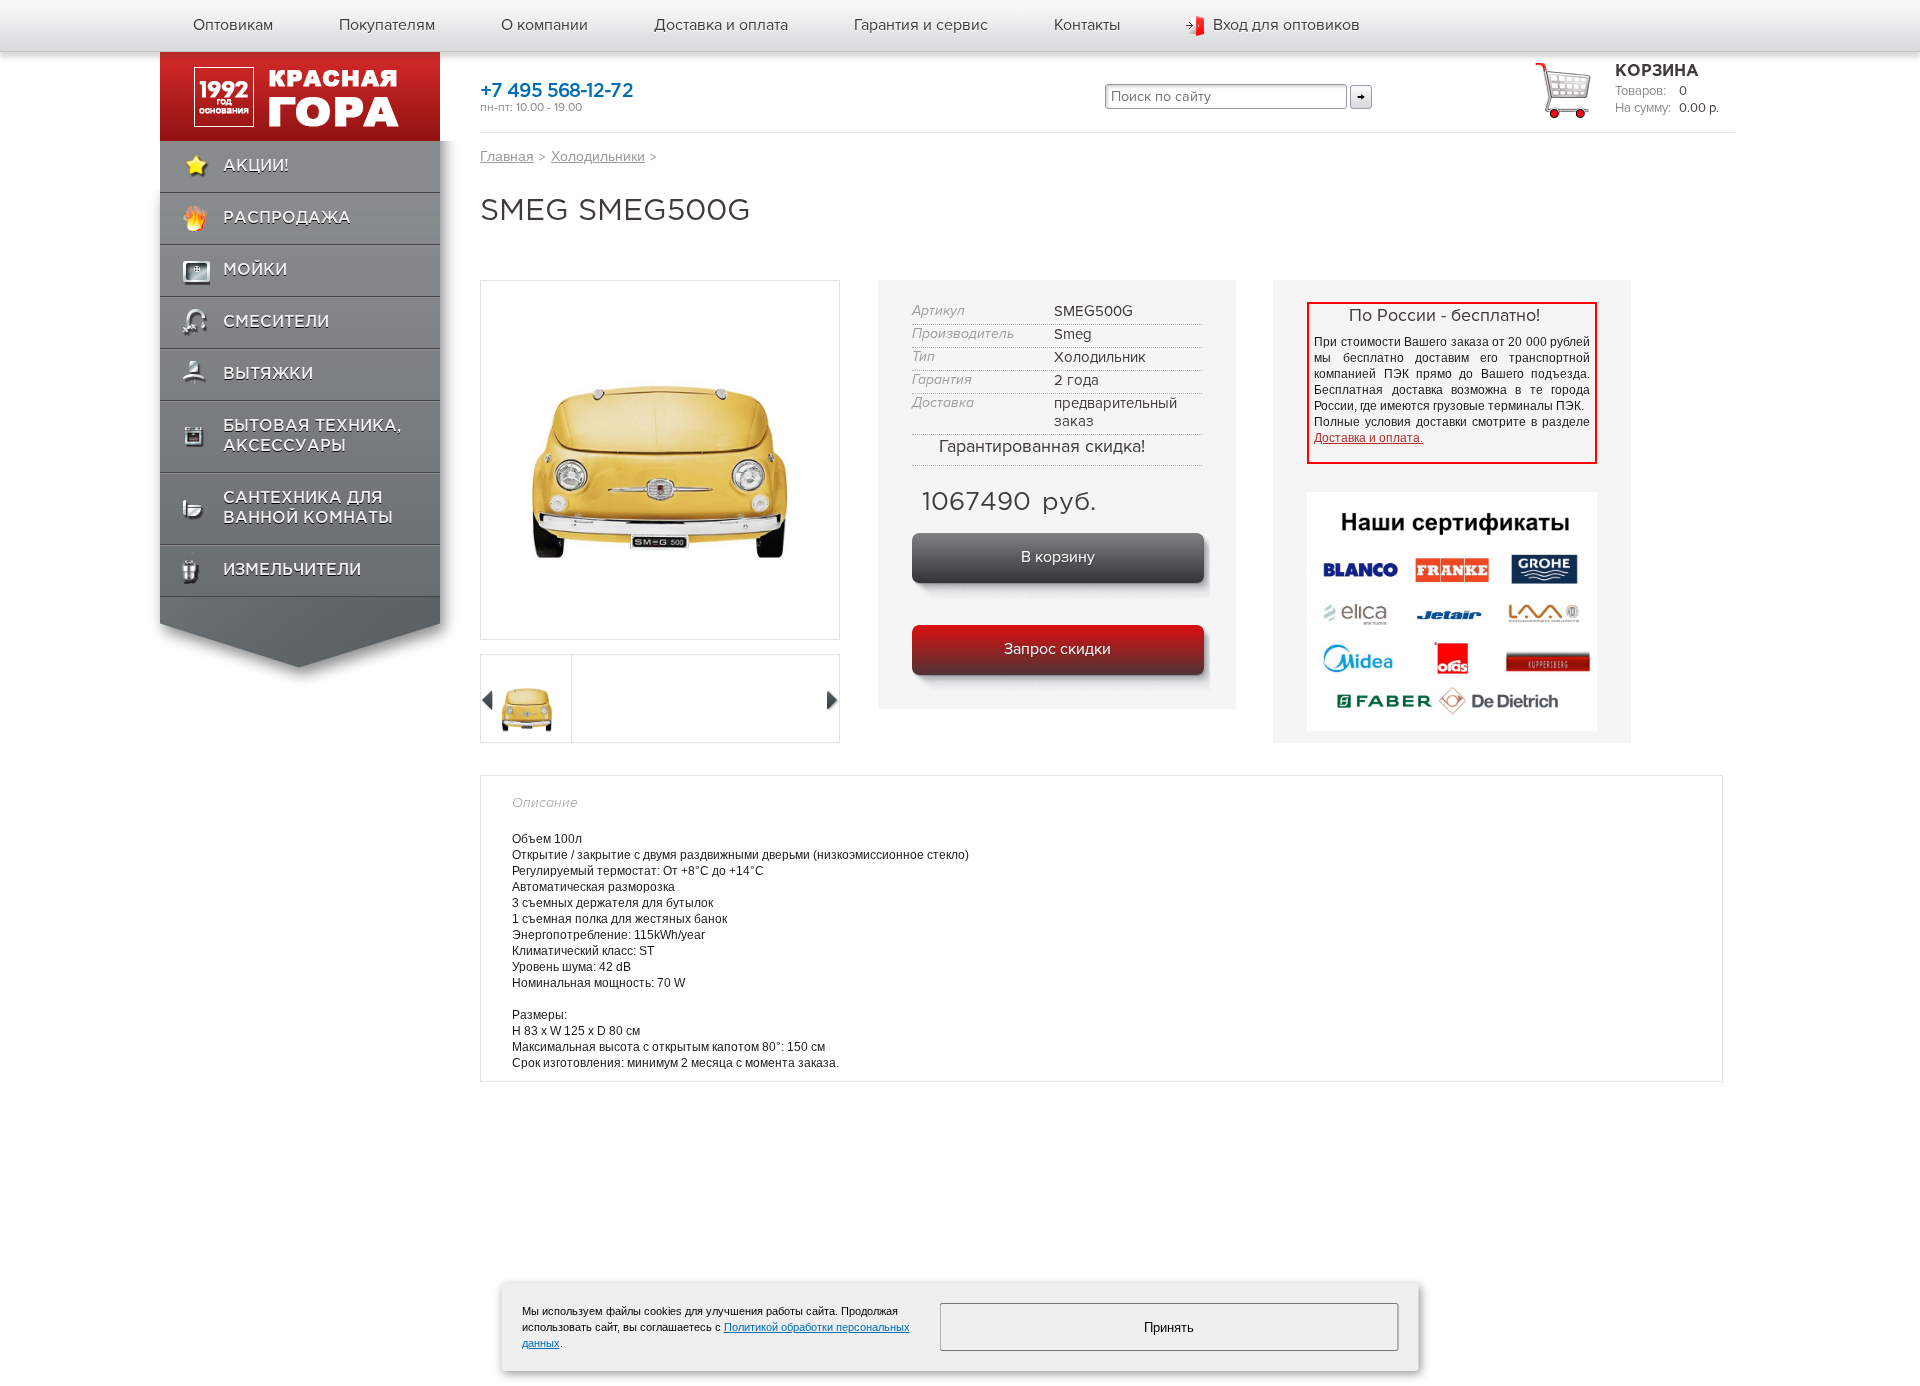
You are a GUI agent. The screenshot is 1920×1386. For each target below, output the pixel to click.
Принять (1169, 1327)
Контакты (1087, 25)
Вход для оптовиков (1286, 25)
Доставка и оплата (721, 25)
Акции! (256, 166)
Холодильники (598, 156)
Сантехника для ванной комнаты (308, 508)
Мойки (255, 270)
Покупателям (387, 25)
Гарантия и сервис (921, 25)
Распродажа (287, 218)
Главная (507, 156)
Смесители (276, 322)
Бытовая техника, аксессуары (312, 436)
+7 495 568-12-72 (556, 91)
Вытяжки (268, 374)
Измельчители (292, 570)
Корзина (1657, 71)
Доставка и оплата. (1368, 438)
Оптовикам (233, 25)
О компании (544, 25)
